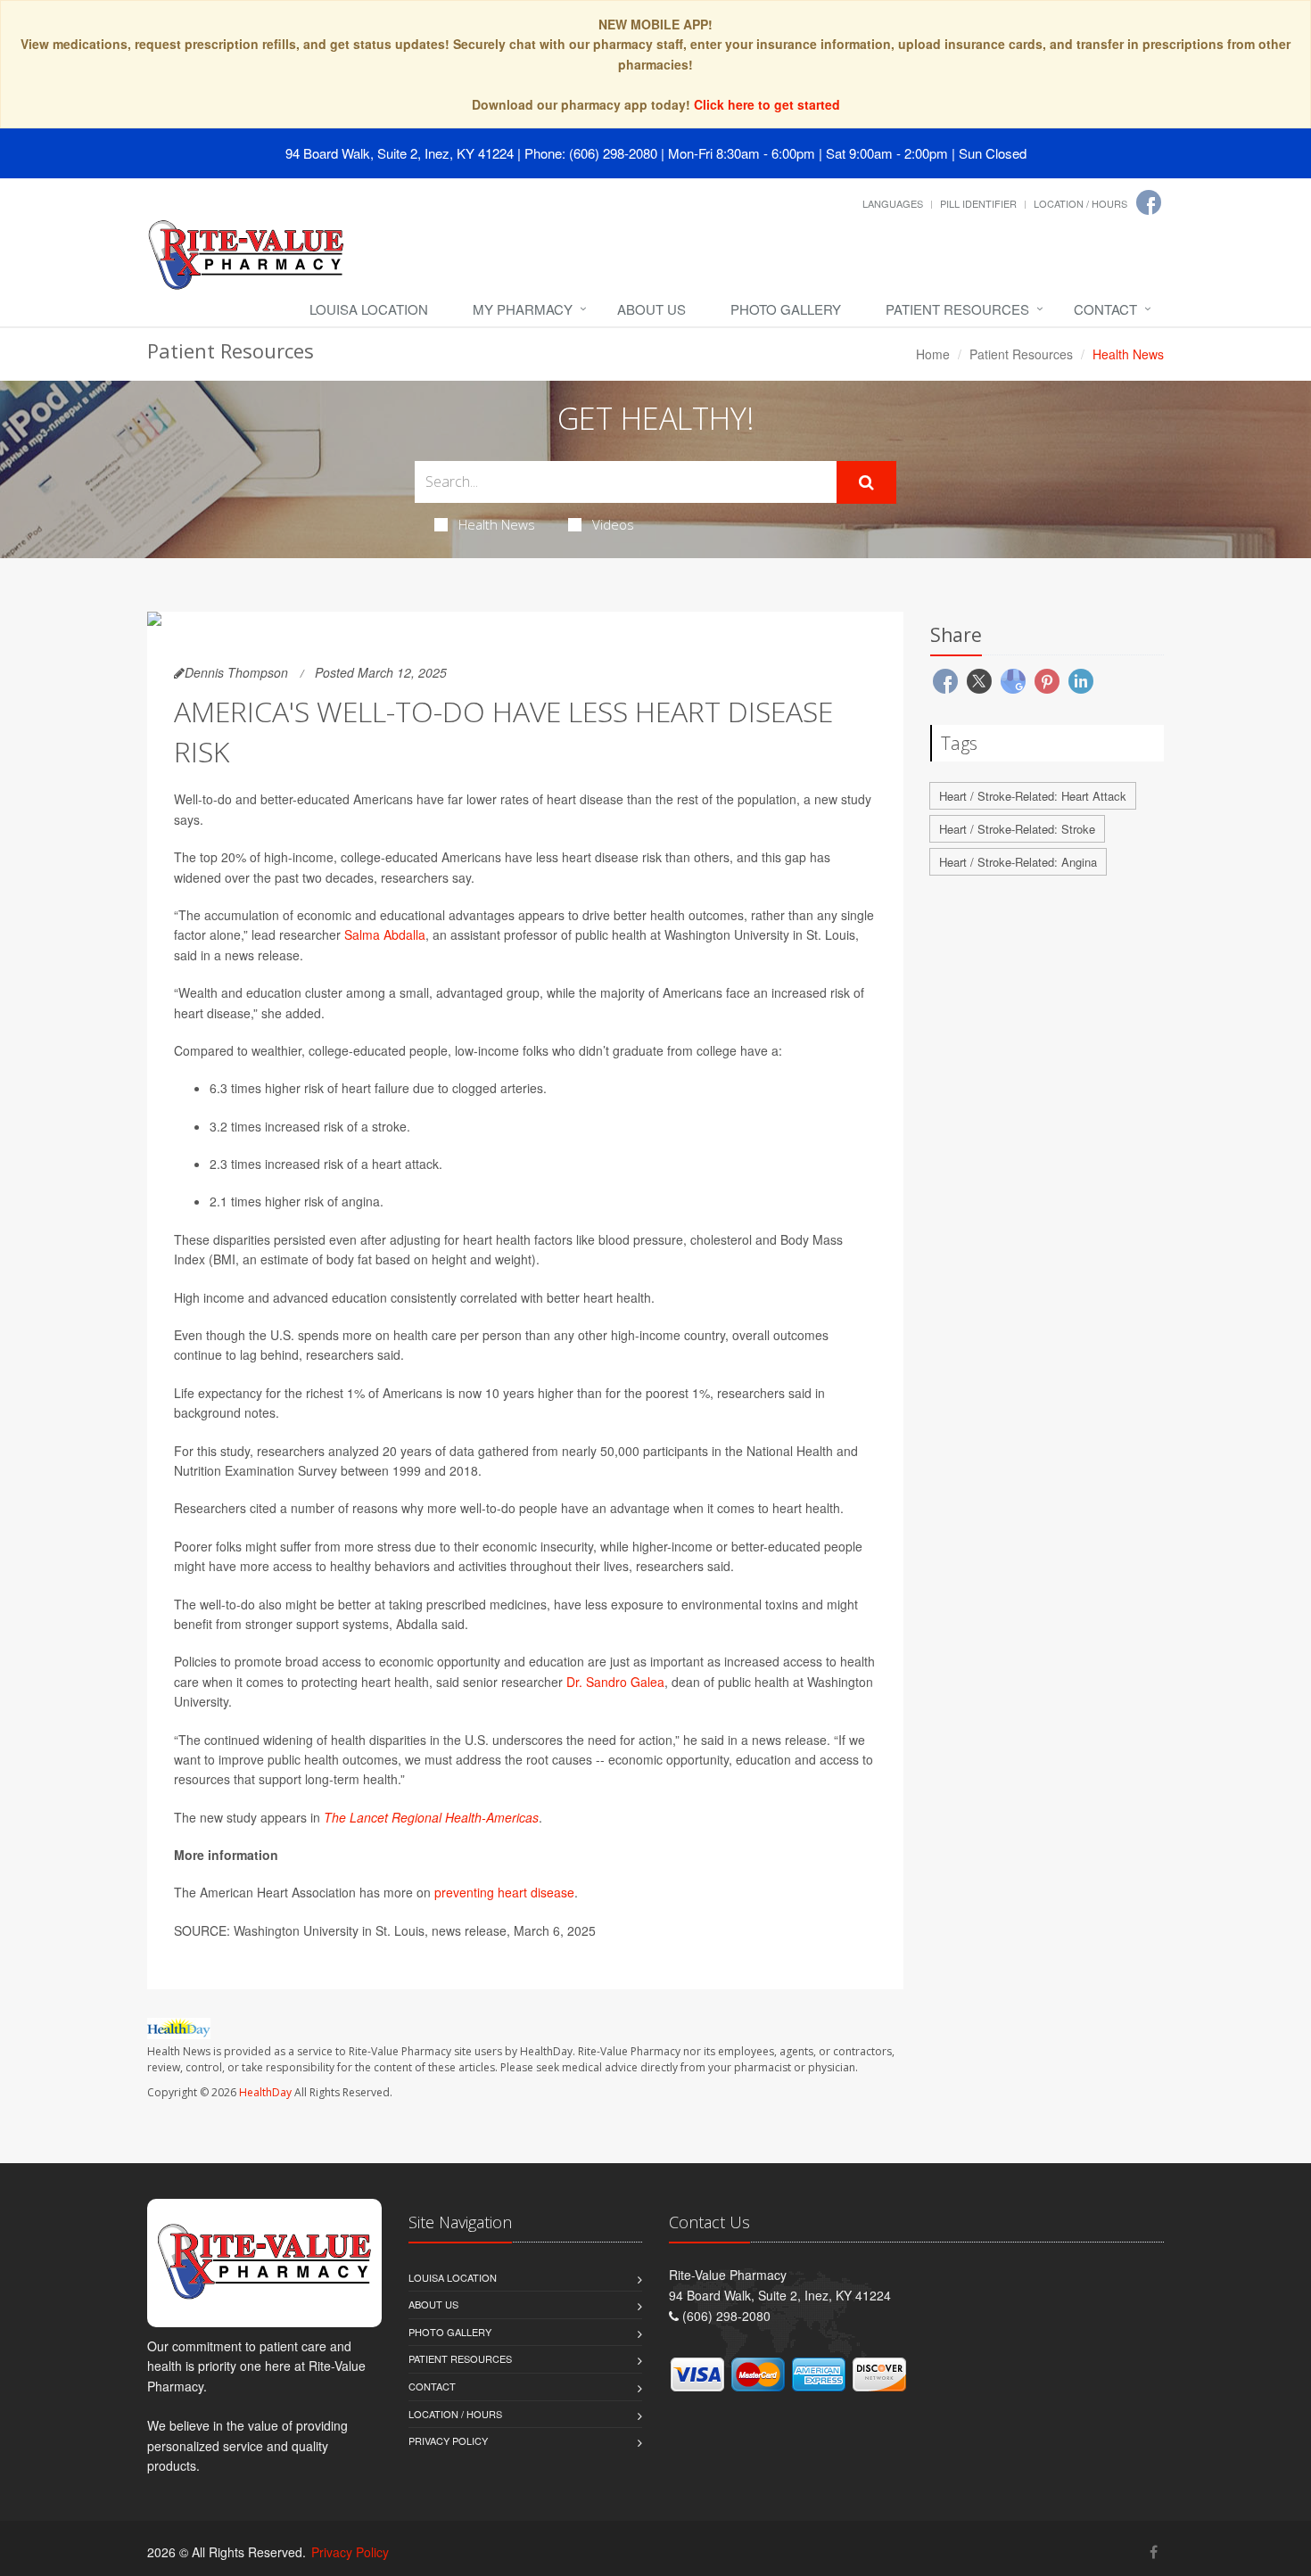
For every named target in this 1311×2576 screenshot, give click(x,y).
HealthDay (265, 2092)
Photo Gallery (786, 309)
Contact (1105, 309)
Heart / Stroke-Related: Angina (1018, 862)
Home (933, 354)
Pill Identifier (978, 203)
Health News (497, 524)
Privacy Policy (448, 2440)
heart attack (405, 1164)
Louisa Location (369, 309)
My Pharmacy (523, 309)
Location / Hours (1080, 203)
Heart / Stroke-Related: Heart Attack (1033, 796)
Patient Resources (957, 309)
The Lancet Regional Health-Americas (431, 1817)
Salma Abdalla (385, 934)
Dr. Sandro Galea (615, 1682)
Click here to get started (767, 104)
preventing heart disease (504, 1892)
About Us (651, 309)
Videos (613, 524)
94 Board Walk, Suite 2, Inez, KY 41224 (400, 153)
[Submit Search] (866, 482)
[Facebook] (1149, 202)
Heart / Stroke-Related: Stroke (1017, 829)
